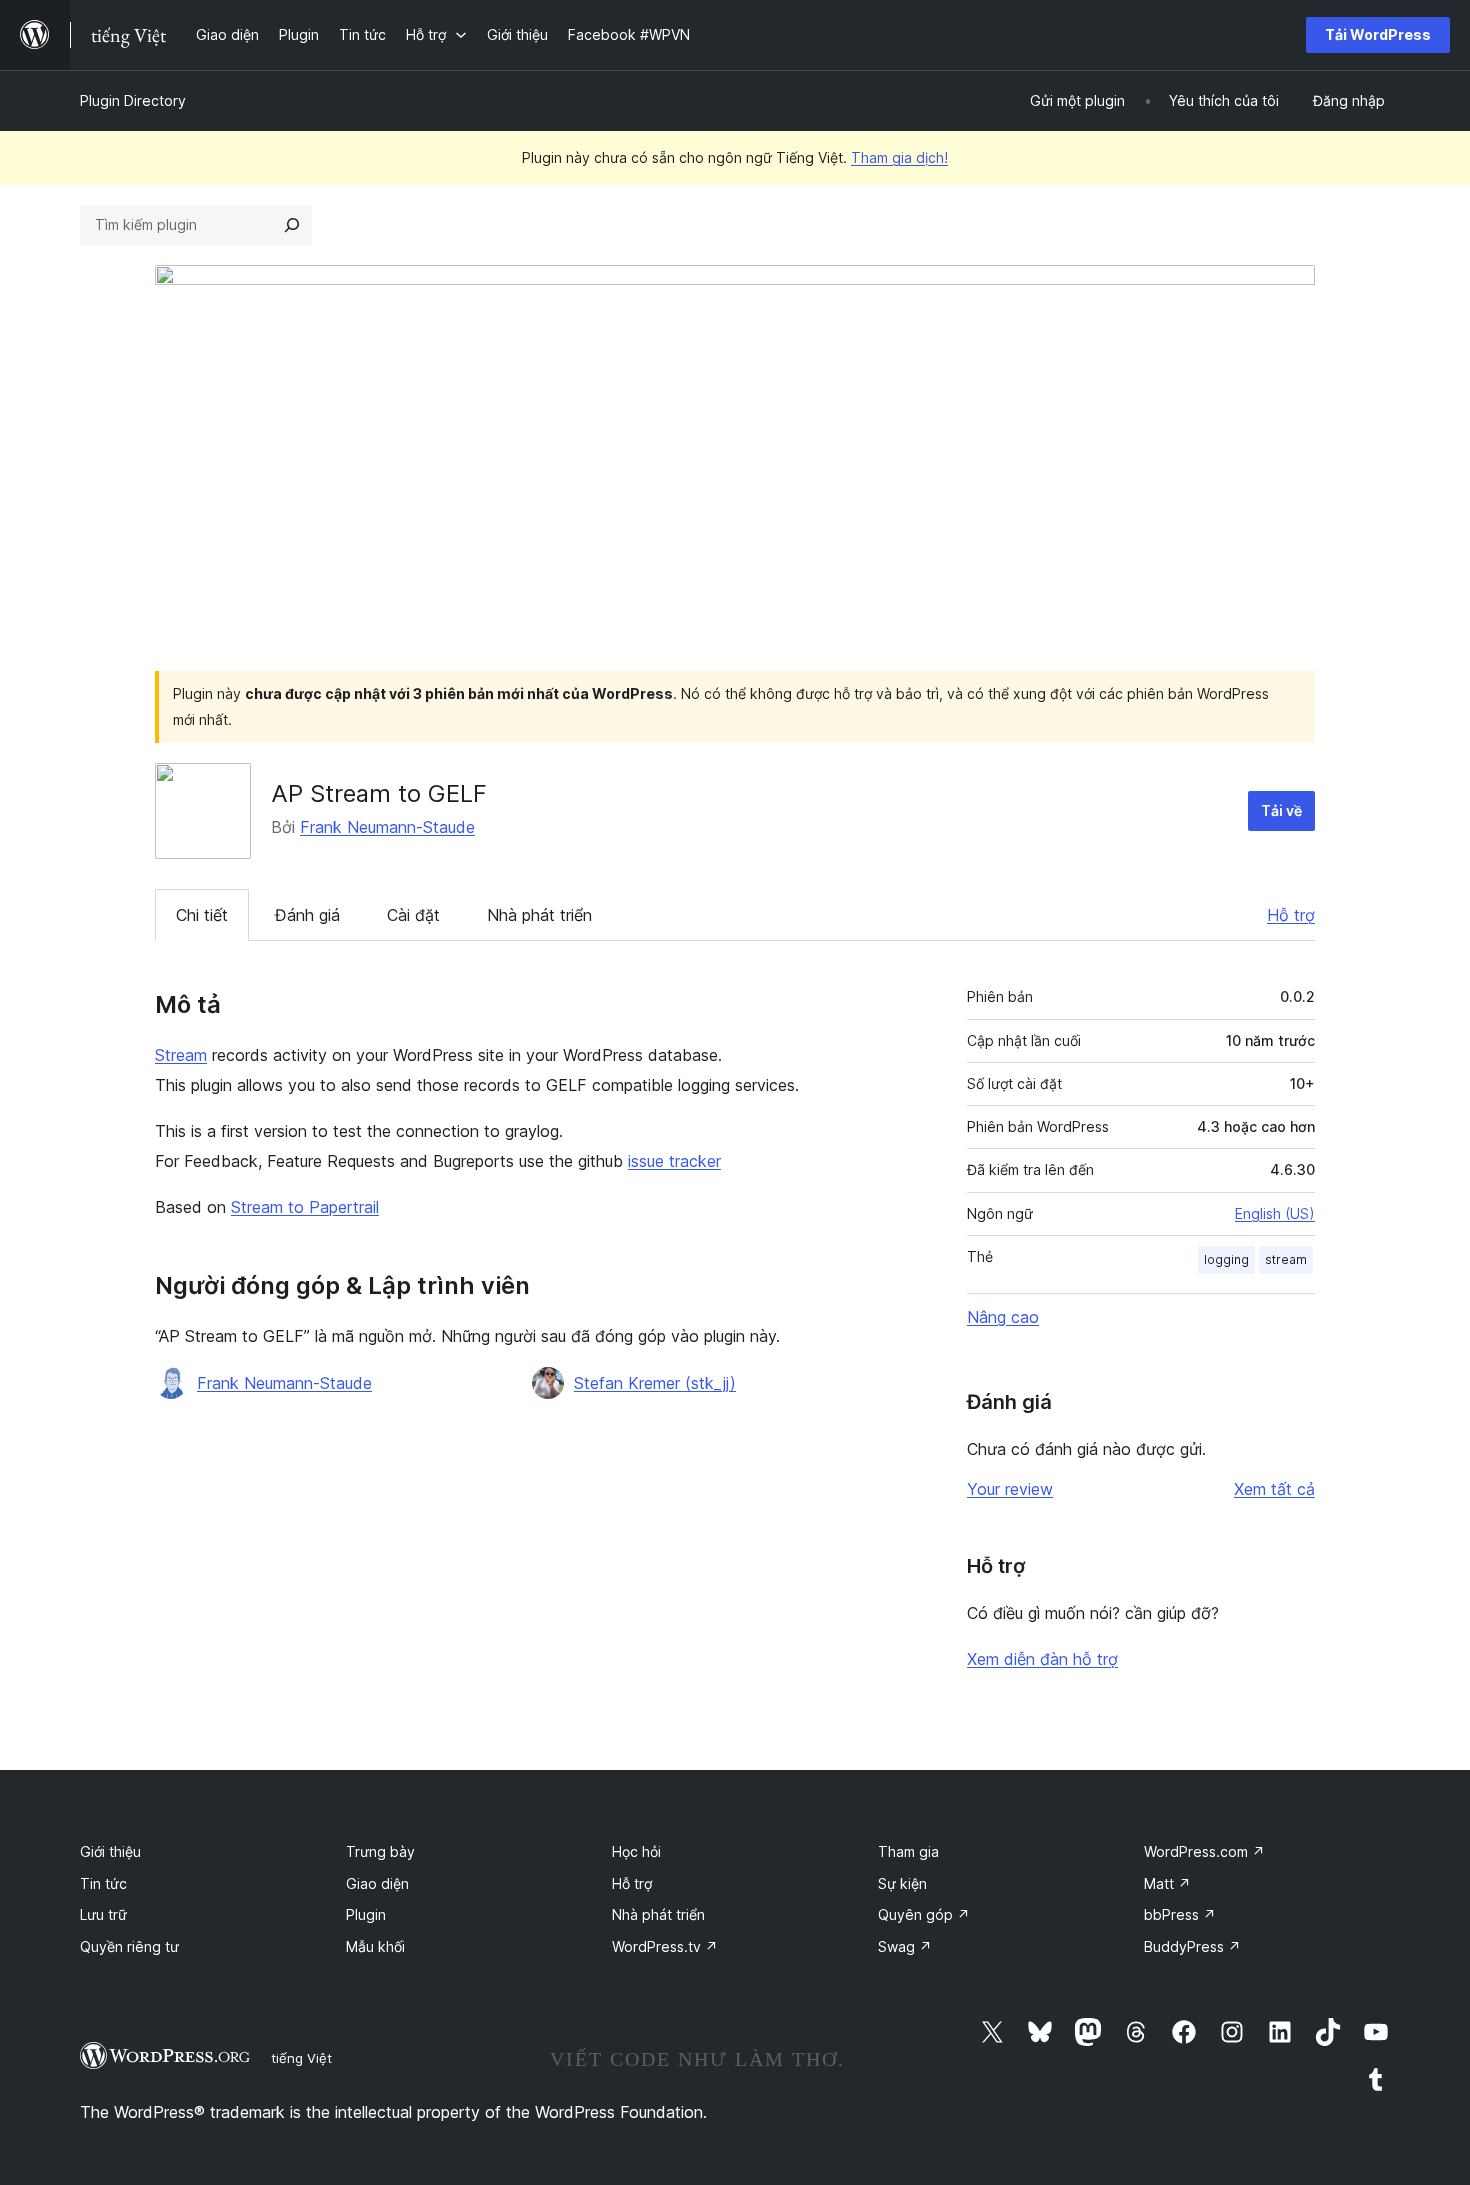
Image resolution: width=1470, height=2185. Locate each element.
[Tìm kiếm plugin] (292, 225)
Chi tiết (202, 915)
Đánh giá (307, 915)
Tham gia (908, 1851)
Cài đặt (413, 915)
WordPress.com (1204, 1851)
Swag (905, 1946)
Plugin (366, 1914)
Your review (1010, 1489)
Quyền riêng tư (129, 1946)
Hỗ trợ (1291, 915)
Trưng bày (380, 1851)
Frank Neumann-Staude (387, 827)
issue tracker (674, 1161)
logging (1226, 1259)
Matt (1167, 1883)
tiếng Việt (301, 2058)
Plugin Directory (133, 100)
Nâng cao (1003, 1317)
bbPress (1180, 1914)
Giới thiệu (110, 1851)
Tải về (1281, 810)
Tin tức (103, 1883)
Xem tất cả (1274, 1489)
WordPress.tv (665, 1946)
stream (1286, 1259)
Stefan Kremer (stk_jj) (655, 1383)
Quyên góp (924, 1914)
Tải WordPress (1378, 34)
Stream (181, 1055)
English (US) (1275, 1213)
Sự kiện (902, 1883)
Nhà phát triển (539, 915)
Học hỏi (636, 1851)
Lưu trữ (103, 1914)
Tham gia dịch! (899, 157)
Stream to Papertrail (305, 1207)
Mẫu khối (375, 1946)
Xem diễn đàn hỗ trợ (1042, 1659)
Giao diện (377, 1883)
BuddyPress (1192, 1946)
